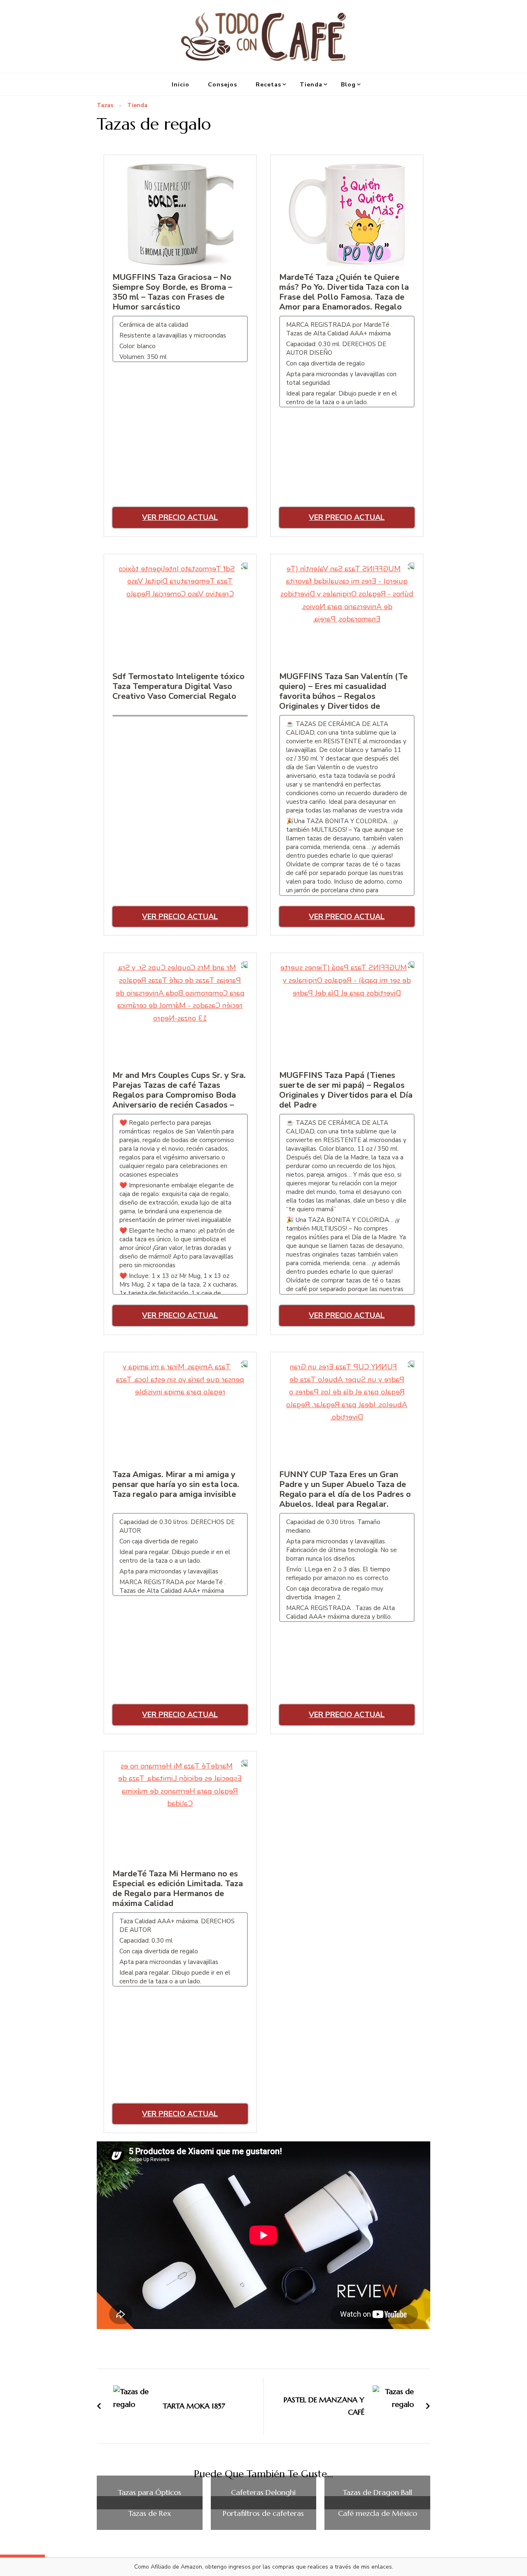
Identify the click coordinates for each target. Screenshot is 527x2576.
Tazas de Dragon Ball (377, 2492)
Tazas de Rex (149, 2513)
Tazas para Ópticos (149, 2492)
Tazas (105, 106)
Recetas (268, 85)
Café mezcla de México (378, 2513)
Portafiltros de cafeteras (263, 2513)
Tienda (311, 85)
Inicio (181, 85)
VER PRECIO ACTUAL (180, 517)
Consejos (223, 85)
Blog (348, 85)
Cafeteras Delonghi (263, 2492)
